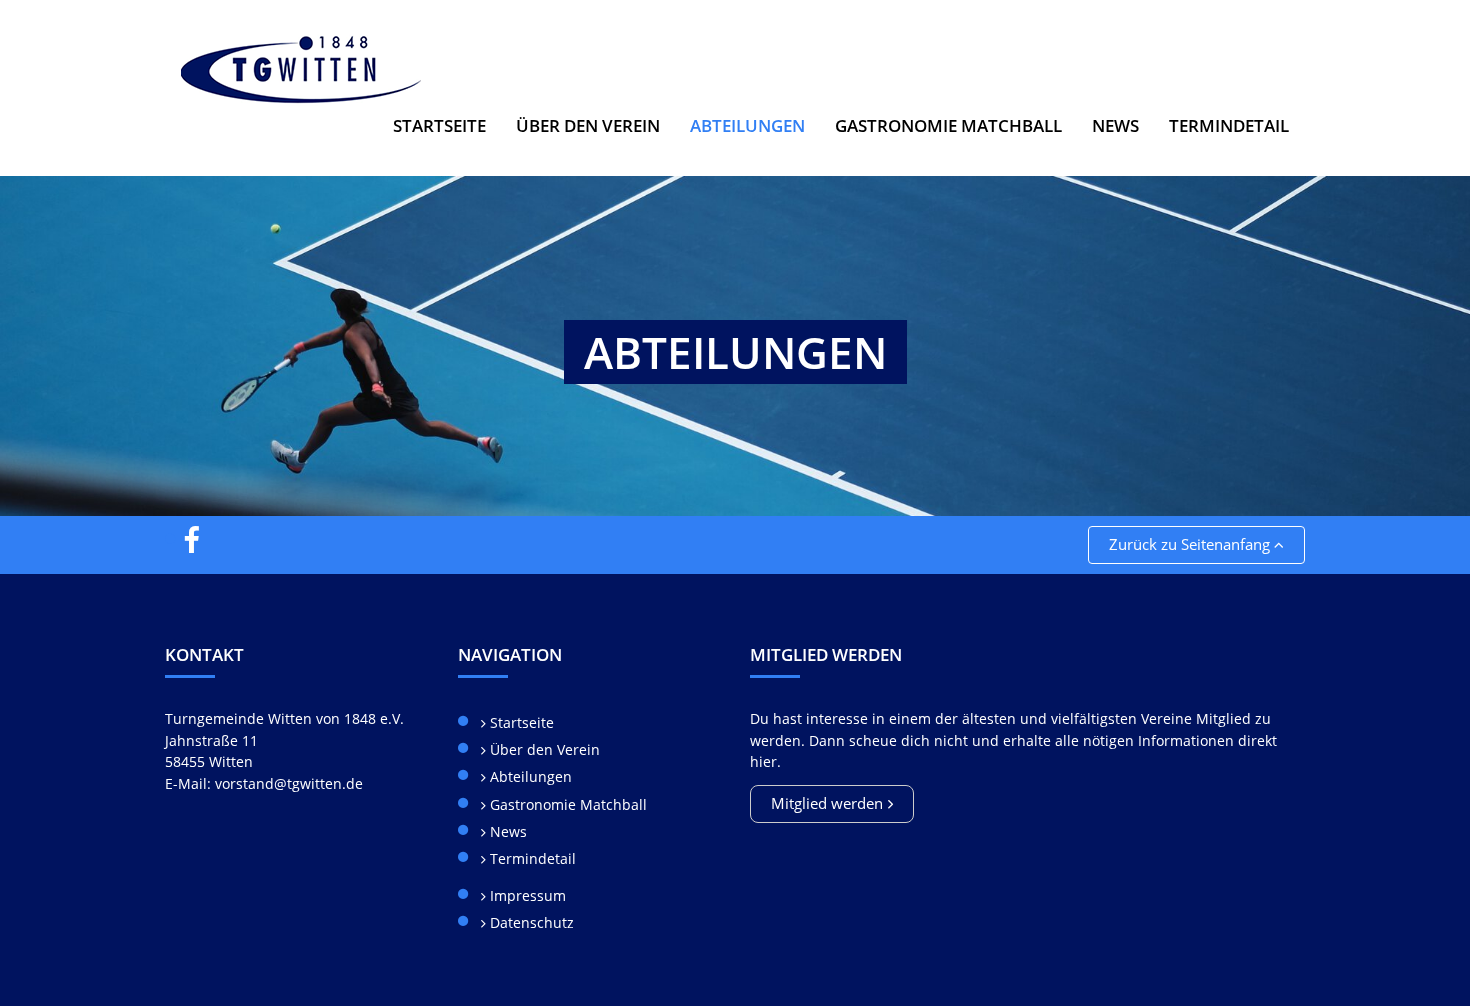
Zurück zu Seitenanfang (1191, 544)
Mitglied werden (827, 803)
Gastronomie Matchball (948, 125)
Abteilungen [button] (755, 125)
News (1115, 125)
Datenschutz (530, 922)
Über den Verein (543, 749)
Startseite (439, 125)
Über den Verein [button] (588, 125)
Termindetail (1229, 125)
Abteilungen (529, 776)
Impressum (526, 895)
